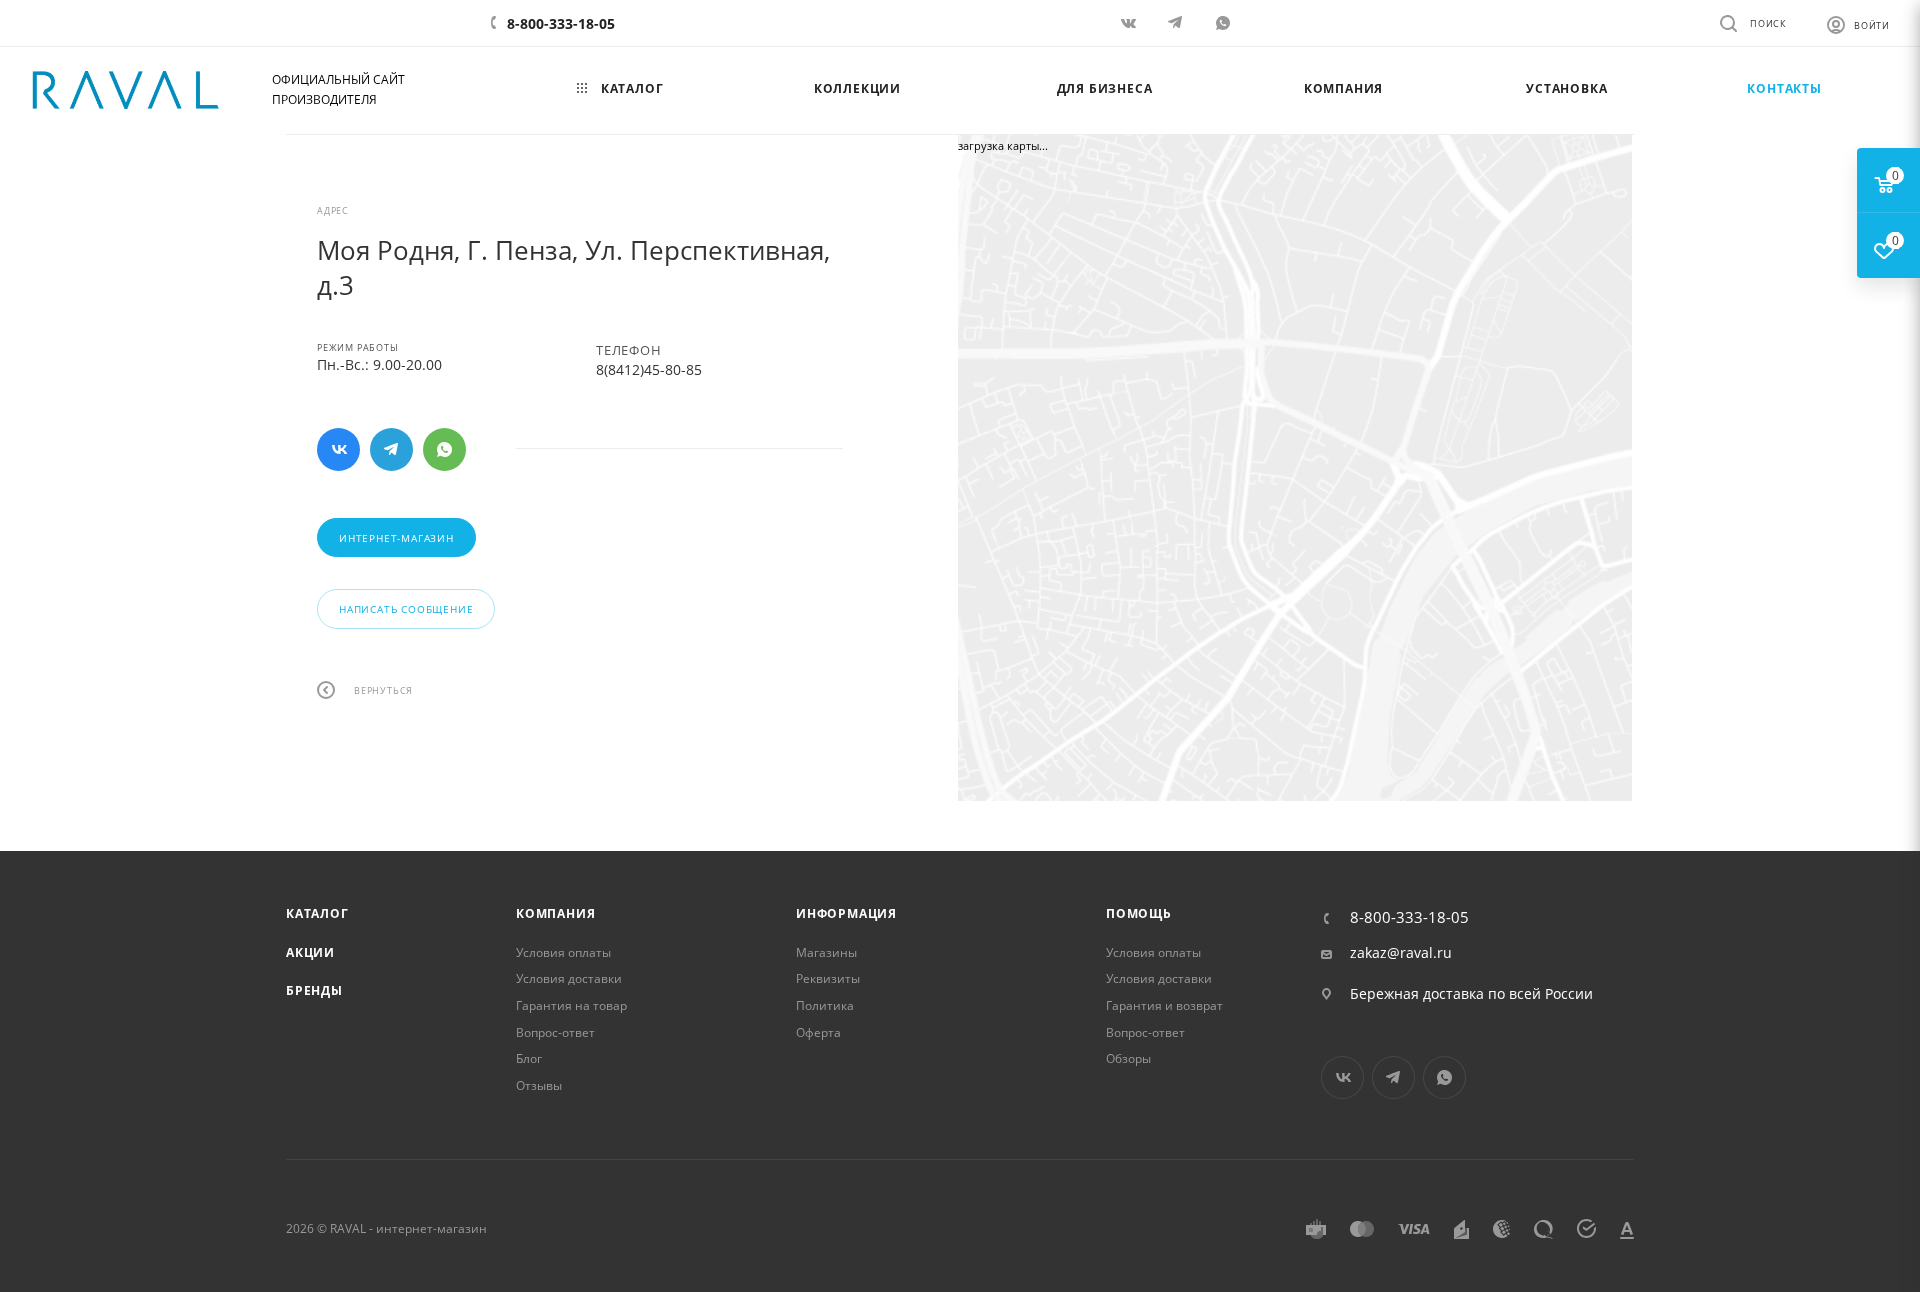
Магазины (826, 952)
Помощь (1139, 913)
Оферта (818, 1032)
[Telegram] (1177, 22)
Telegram (391, 449)
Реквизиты (828, 978)
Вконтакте (338, 449)
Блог (529, 1058)
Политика (825, 1005)
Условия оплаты (563, 952)
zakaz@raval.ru (1401, 953)
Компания (555, 913)
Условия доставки (569, 978)
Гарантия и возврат (1164, 1005)
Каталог (317, 913)
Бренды (314, 990)
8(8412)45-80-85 (649, 369)
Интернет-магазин (396, 538)
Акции (310, 952)
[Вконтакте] (1130, 22)
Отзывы (539, 1085)
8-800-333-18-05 (561, 23)
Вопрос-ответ (555, 1032)
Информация (846, 913)
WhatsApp (1224, 22)
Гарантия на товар (571, 1005)
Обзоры (1128, 1058)
